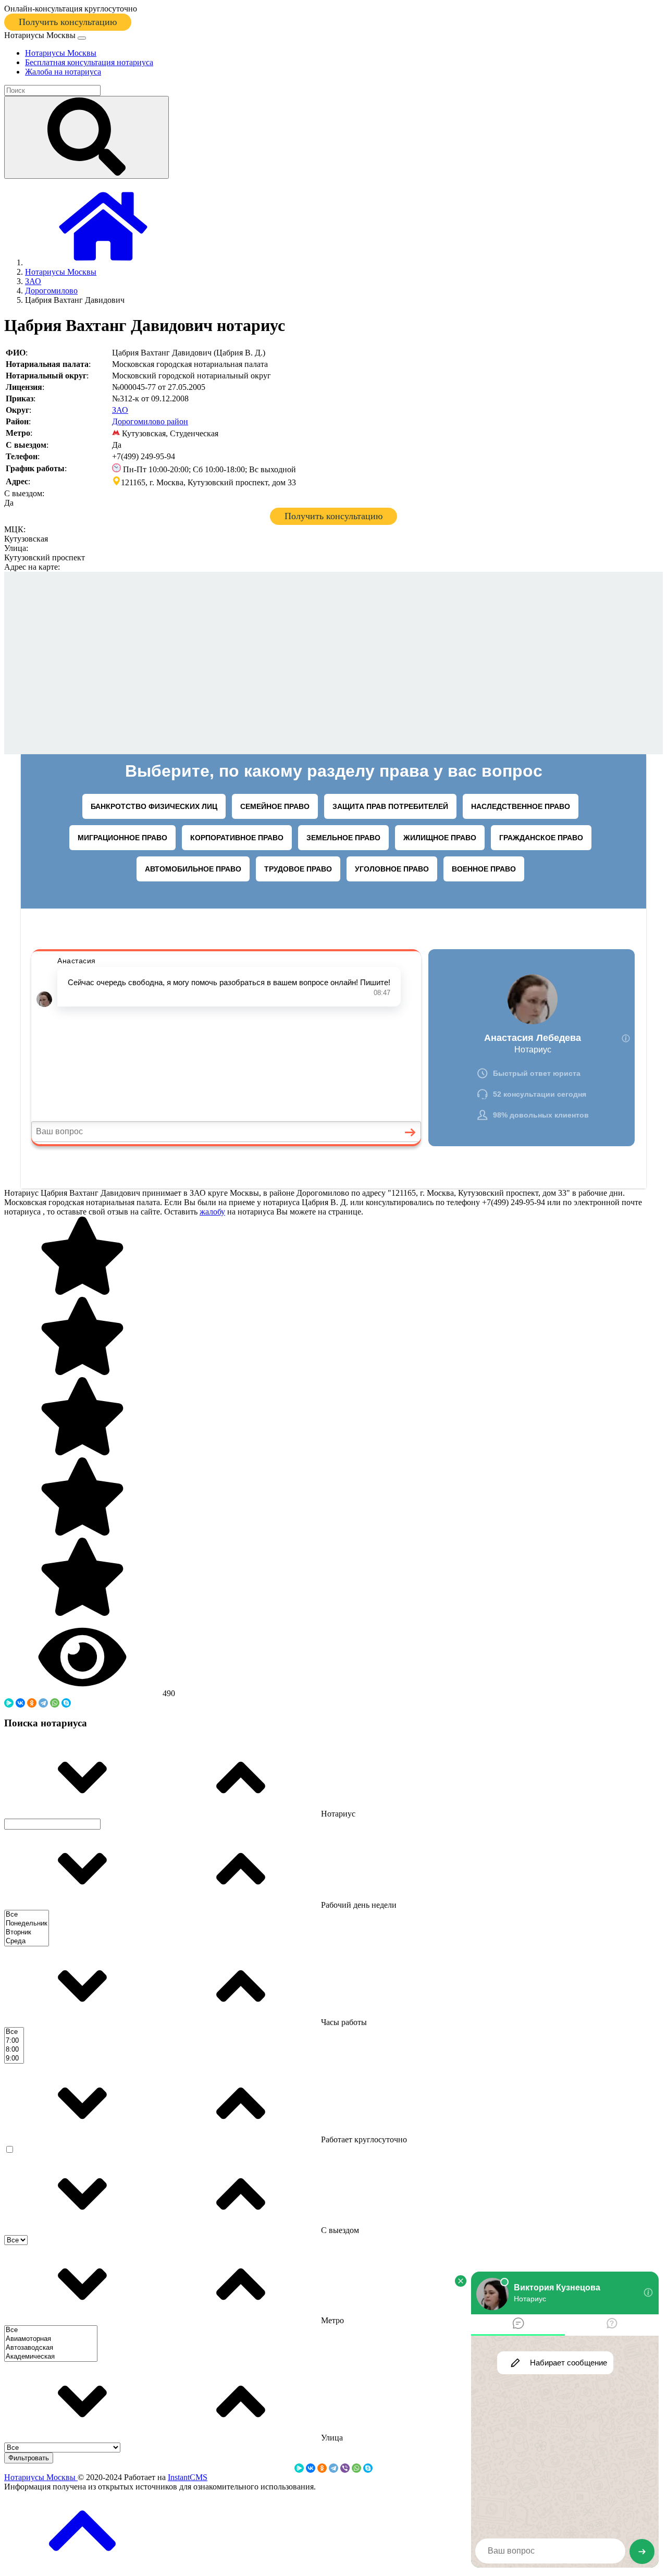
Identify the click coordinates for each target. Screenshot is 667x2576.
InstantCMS (188, 2477)
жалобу (212, 1212)
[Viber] (345, 2468)
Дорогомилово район (150, 421)
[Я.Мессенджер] (9, 1703)
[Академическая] (51, 2357)
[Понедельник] (27, 1924)
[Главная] (103, 262)
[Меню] (82, 38)
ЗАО (120, 410)
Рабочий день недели (358, 1905)
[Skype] (66, 1703)
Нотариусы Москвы (41, 2477)
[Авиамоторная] (51, 2339)
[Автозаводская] (51, 2348)
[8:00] (14, 2050)
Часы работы (343, 2022)
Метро (331, 2320)
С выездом (339, 2230)
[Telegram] (43, 1703)
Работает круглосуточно (363, 2139)
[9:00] (14, 2059)
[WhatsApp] (55, 1703)
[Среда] (27, 1941)
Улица (331, 2438)
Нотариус (337, 1814)
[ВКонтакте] (20, 1703)
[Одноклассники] (32, 1703)
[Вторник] (27, 1933)
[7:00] (14, 2041)
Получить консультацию (68, 22)
